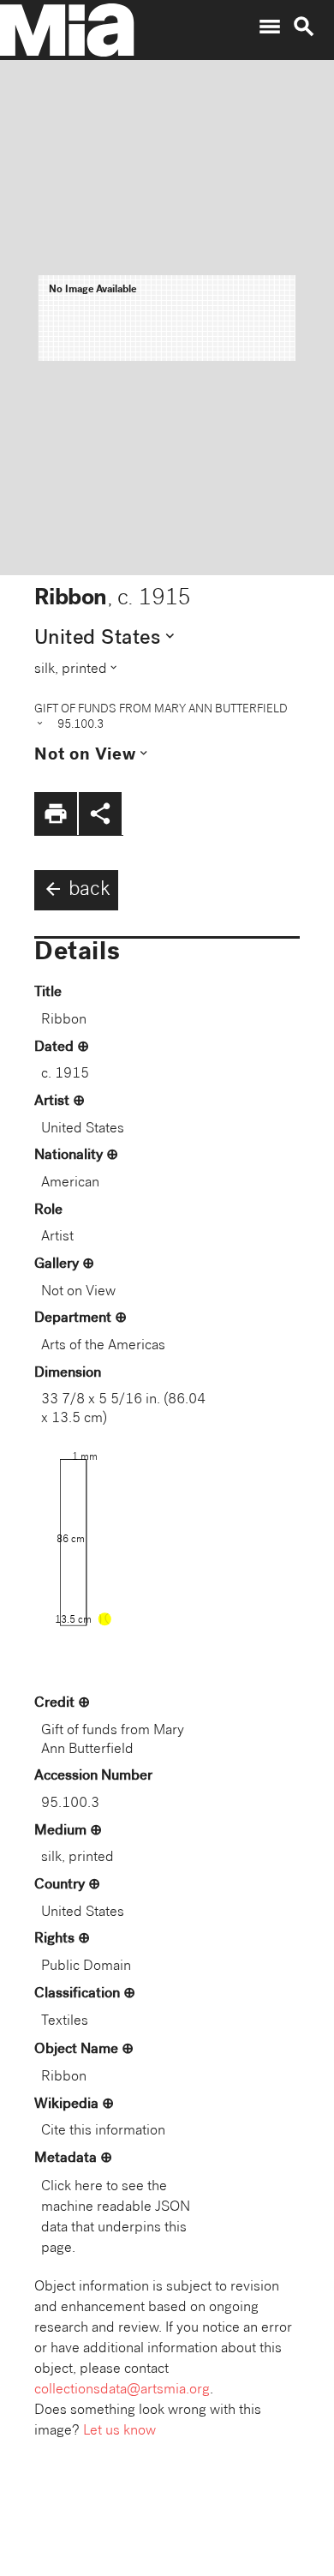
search (304, 27)
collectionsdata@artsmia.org (122, 2390)
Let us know (119, 2432)
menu (270, 27)
